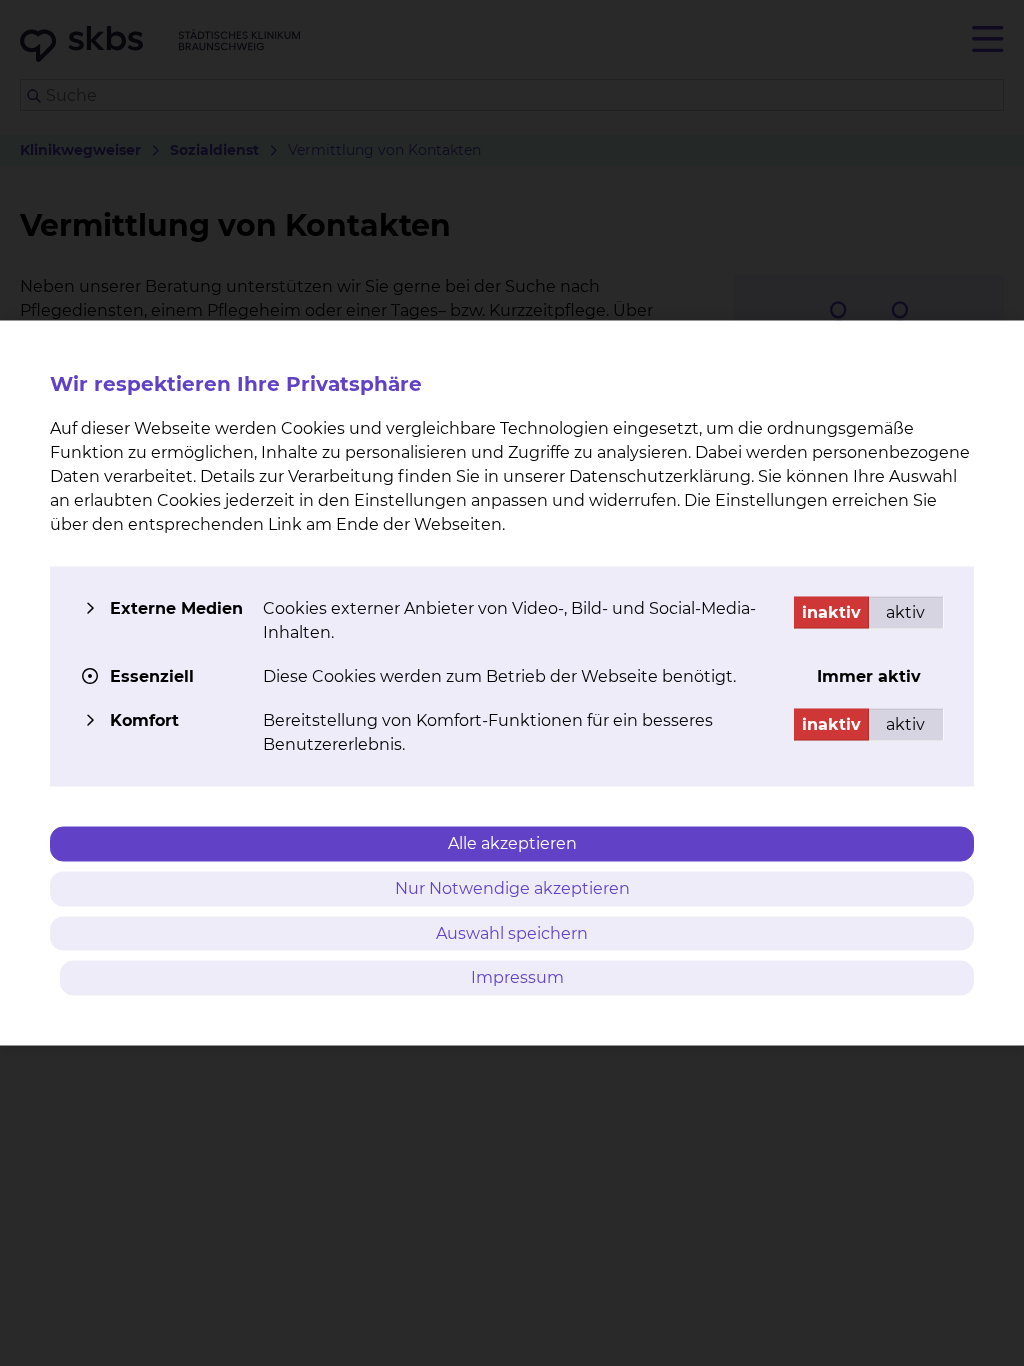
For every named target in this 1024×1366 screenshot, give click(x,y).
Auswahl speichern (512, 932)
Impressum (517, 977)
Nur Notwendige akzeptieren (512, 887)
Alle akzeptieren (512, 843)
